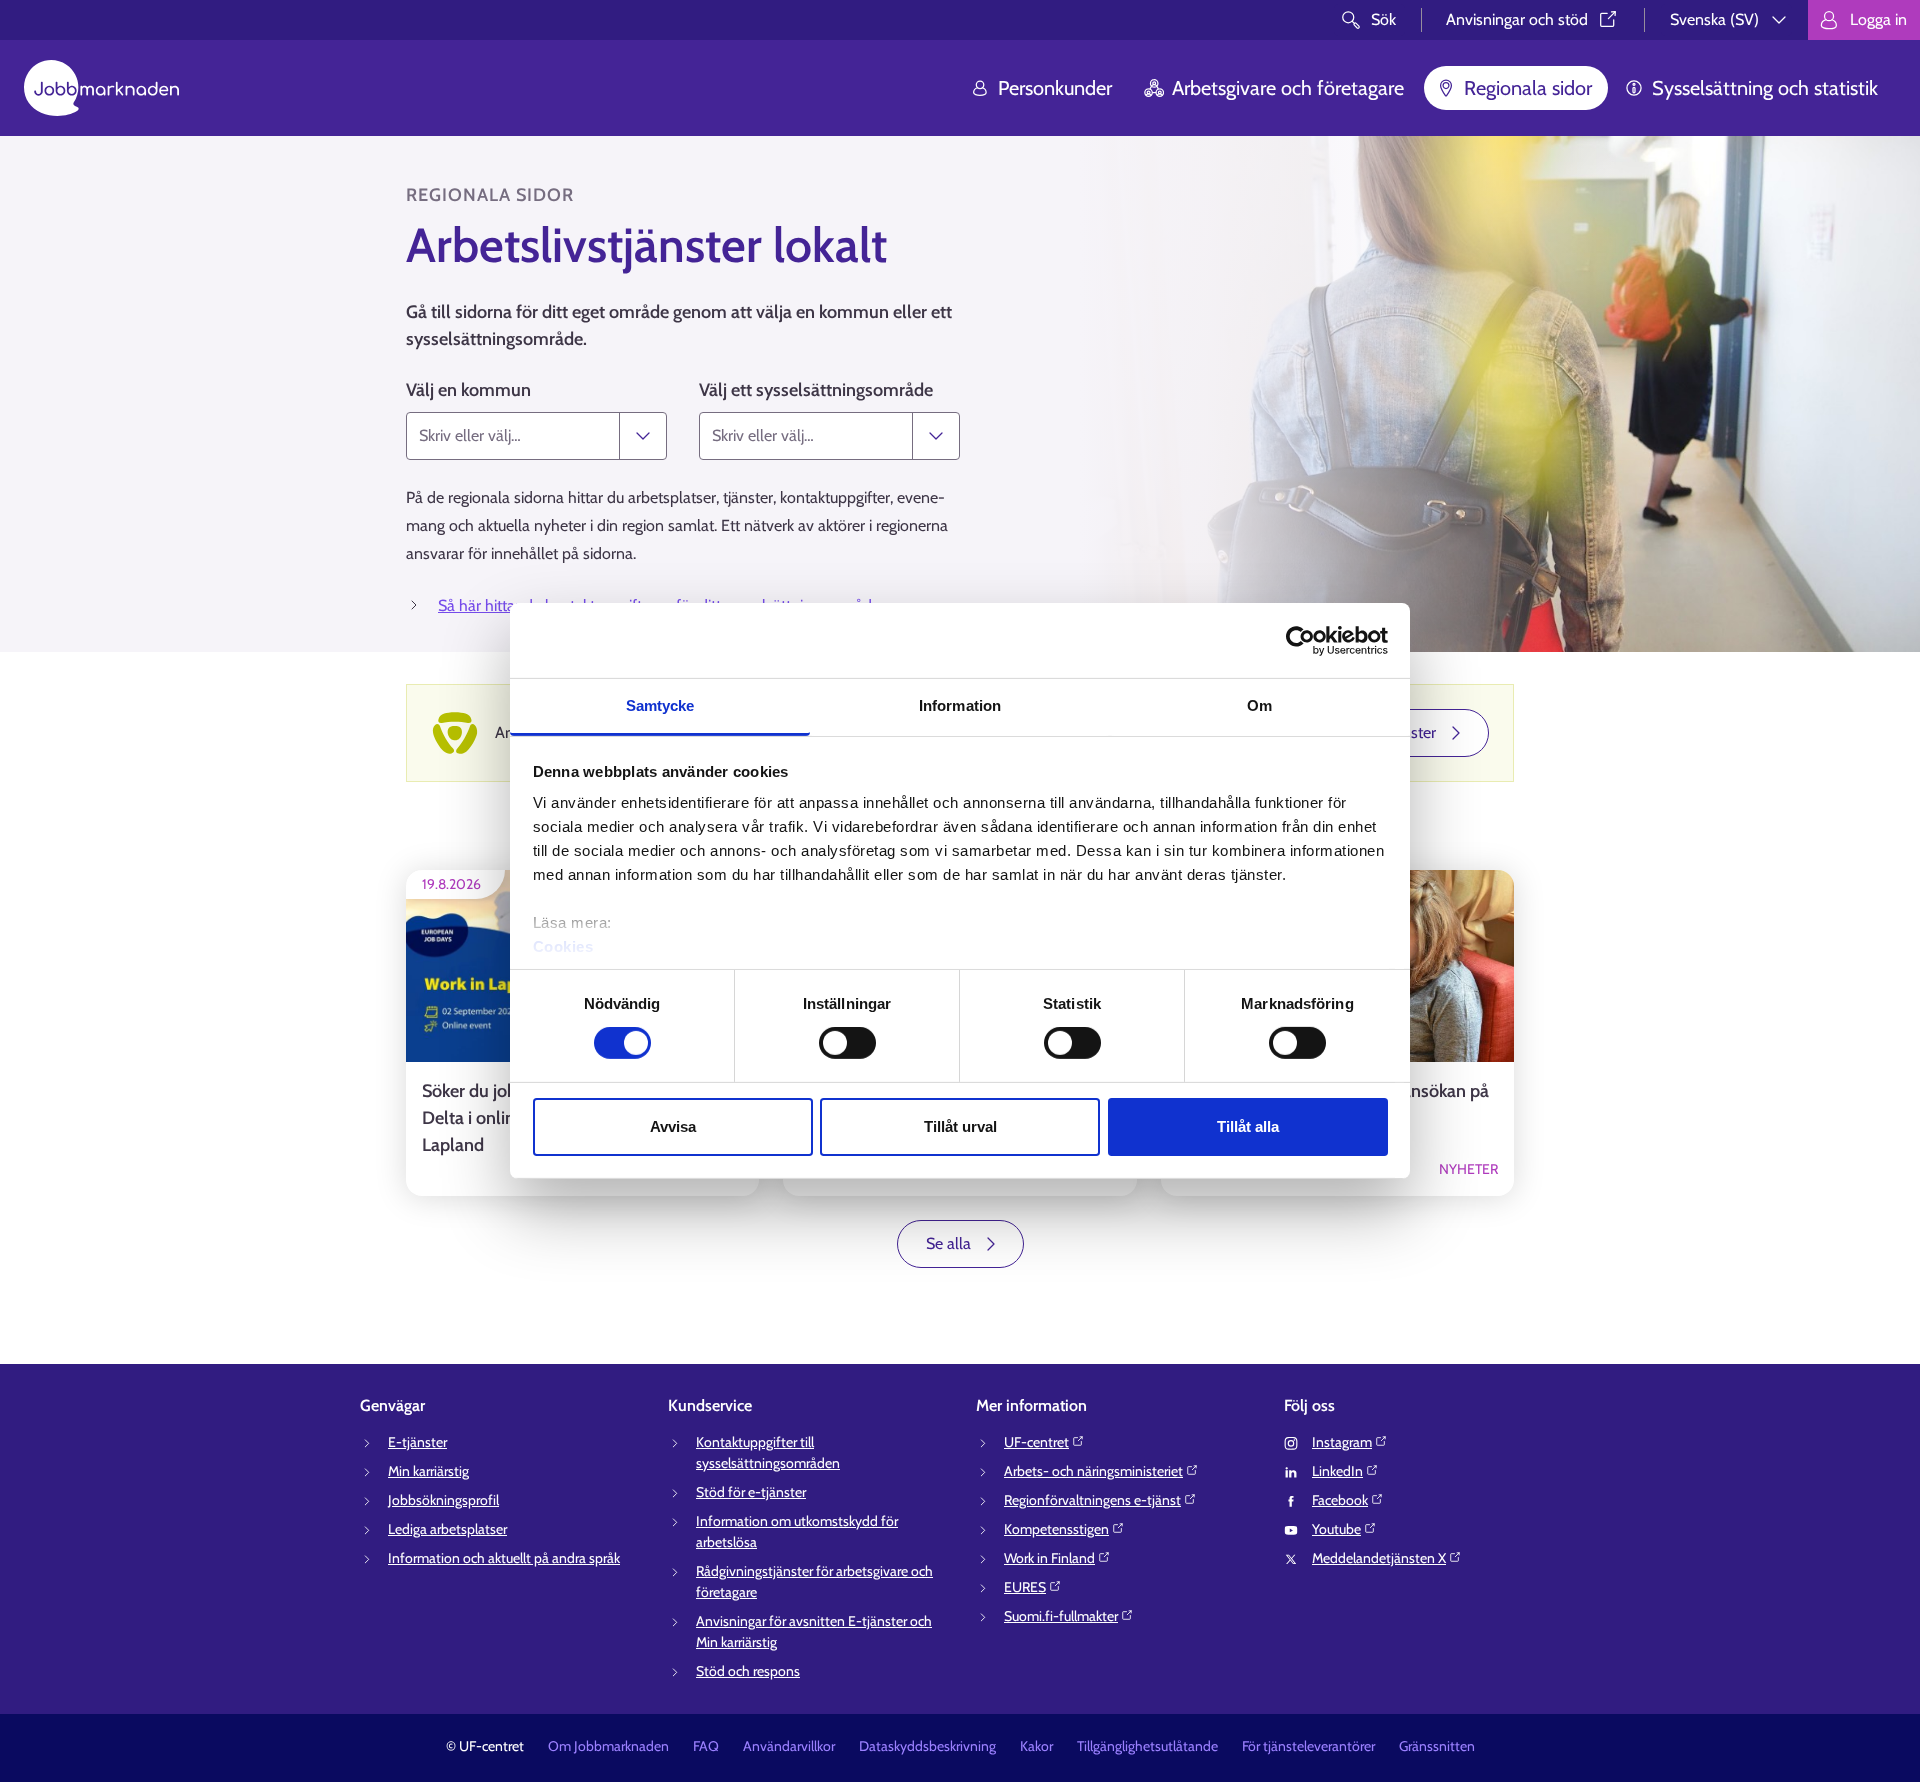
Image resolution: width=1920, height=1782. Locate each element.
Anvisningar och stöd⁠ (1517, 19)
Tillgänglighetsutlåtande (1147, 1746)
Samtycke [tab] (660, 705)
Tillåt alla (1248, 1126)
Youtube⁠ (1336, 1529)
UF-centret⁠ (1036, 1442)
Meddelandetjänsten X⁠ (1379, 1558)
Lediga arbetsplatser (447, 1529)
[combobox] (513, 436)
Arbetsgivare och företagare (1288, 88)
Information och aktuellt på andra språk (504, 1558)
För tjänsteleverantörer (1308, 1746)
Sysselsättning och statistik (1765, 88)
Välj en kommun (468, 390)
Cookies (563, 946)
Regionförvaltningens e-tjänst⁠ (1092, 1500)
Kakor (1036, 1746)
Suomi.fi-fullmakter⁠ (1061, 1616)
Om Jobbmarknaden (608, 1746)
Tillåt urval (960, 1126)
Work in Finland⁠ (1049, 1558)
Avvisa (673, 1126)
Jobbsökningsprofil (443, 1500)
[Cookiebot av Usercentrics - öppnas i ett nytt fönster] (1300, 640)
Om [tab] (1259, 705)
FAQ (706, 1746)
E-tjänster (417, 1442)
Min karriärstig (428, 1471)
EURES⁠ (1025, 1587)
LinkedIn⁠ (1337, 1471)
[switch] (847, 1043)
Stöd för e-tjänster (751, 1492)
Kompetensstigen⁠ (1056, 1529)
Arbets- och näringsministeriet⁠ (1093, 1471)
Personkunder (1055, 88)
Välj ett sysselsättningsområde (816, 390)
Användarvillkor (789, 1746)
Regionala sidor (1528, 88)
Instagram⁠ (1342, 1442)
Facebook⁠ (1340, 1500)
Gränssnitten (1437, 1746)
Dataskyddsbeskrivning (927, 1746)
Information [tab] (960, 705)
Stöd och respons (748, 1671)
